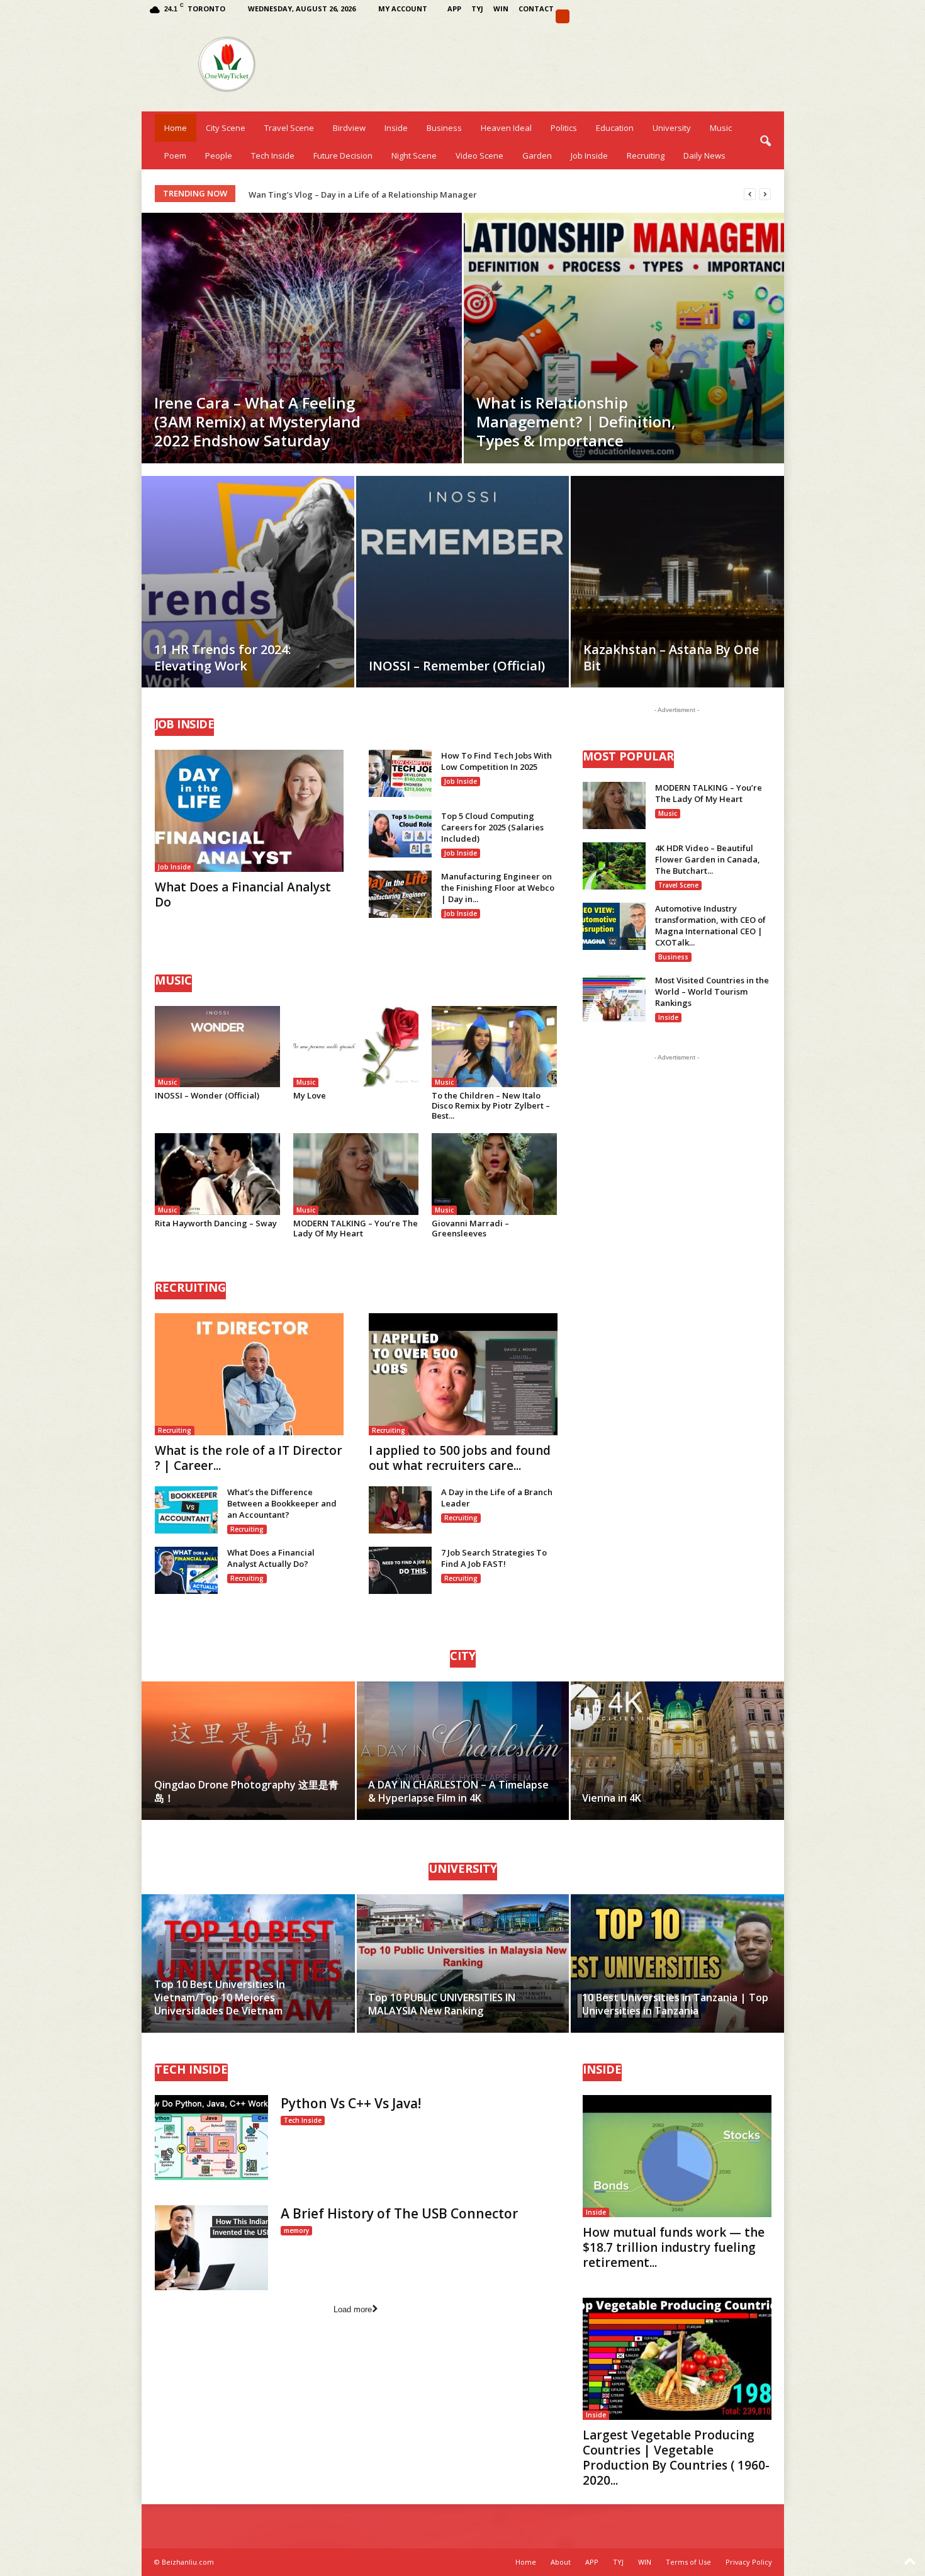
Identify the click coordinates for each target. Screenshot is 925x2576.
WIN (501, 8)
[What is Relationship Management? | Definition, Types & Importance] (624, 338)
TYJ (477, 8)
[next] (765, 194)
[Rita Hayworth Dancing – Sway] (218, 1174)
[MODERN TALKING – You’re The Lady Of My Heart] (356, 1174)
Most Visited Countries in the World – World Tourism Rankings (712, 991)
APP (454, 8)
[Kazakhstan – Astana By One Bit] (677, 601)
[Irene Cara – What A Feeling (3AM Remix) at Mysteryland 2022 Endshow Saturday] (302, 338)
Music (721, 128)
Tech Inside (273, 155)
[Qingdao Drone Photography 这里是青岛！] (249, 1751)
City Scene (226, 128)
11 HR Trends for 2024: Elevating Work (223, 658)
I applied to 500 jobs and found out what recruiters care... (460, 1458)
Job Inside (589, 155)
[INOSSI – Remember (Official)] (462, 601)
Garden (537, 155)
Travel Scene (289, 128)
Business (444, 128)
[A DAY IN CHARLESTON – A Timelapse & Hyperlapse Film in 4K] (463, 1751)
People (219, 155)
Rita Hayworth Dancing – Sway (216, 1223)
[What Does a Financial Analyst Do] (249, 811)
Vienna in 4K (612, 1798)
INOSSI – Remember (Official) (457, 666)
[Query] (563, 16)
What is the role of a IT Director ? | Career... (249, 1458)
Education (615, 128)
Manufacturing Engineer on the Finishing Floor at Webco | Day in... (498, 888)
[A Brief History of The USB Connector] (211, 2248)
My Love (310, 1095)
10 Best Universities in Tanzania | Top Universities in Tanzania (675, 2004)
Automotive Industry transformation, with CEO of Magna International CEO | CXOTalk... (710, 925)
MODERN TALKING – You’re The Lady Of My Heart (356, 1228)
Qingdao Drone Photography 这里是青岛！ (246, 1791)
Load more (353, 2309)
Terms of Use (688, 2562)
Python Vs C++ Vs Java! (351, 2103)
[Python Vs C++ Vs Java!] (211, 2138)
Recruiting (646, 155)
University (672, 128)
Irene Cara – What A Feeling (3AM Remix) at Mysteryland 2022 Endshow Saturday (257, 421)
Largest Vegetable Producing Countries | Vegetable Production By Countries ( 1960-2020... (676, 2458)
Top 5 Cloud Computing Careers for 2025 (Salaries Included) (492, 827)
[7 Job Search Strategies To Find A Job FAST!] (400, 1570)
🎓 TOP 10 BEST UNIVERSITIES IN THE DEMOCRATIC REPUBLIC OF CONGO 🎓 (398, 195)
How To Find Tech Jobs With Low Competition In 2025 (496, 761)
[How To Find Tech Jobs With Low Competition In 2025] (400, 773)
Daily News (704, 155)
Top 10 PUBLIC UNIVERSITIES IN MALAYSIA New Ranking (442, 2004)
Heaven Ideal (506, 128)
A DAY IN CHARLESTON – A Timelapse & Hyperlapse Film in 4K (458, 1791)
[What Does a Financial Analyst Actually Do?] (186, 1570)
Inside (396, 128)
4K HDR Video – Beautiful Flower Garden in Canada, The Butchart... (708, 859)
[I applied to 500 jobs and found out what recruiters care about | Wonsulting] (463, 1374)
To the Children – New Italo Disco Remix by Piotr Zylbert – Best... (491, 1105)
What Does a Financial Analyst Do (243, 895)
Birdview (349, 128)
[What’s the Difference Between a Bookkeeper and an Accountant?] (186, 1510)
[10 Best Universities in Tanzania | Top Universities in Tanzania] (677, 1963)
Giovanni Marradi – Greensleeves (470, 1228)
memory (296, 2230)
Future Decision (343, 155)
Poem (175, 155)
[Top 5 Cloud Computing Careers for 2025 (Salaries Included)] (400, 834)
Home (176, 128)
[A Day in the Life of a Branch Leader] (400, 1510)
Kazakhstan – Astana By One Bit (671, 658)
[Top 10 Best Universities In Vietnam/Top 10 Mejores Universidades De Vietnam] (249, 1963)
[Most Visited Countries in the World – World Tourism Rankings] (614, 998)
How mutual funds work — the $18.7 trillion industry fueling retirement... (674, 2247)
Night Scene (414, 155)
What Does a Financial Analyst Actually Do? (271, 1558)
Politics (564, 128)
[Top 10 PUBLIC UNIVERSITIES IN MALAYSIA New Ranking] (463, 1963)
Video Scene (479, 155)
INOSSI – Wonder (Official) (207, 1095)
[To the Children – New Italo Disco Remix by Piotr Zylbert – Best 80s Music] (495, 1047)
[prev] (750, 194)
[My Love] (356, 1047)
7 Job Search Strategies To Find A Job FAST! (494, 1558)
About (561, 2562)
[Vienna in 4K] (677, 1751)
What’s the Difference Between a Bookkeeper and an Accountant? (282, 1503)
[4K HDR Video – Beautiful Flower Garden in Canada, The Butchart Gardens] (614, 866)
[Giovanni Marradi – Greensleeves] (495, 1174)
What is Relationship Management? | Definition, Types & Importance (576, 421)
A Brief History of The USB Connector (399, 2213)
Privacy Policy (749, 2562)
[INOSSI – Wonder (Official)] (218, 1047)
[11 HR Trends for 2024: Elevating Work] (248, 601)
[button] (765, 142)
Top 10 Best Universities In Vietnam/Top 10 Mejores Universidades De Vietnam (220, 1997)
